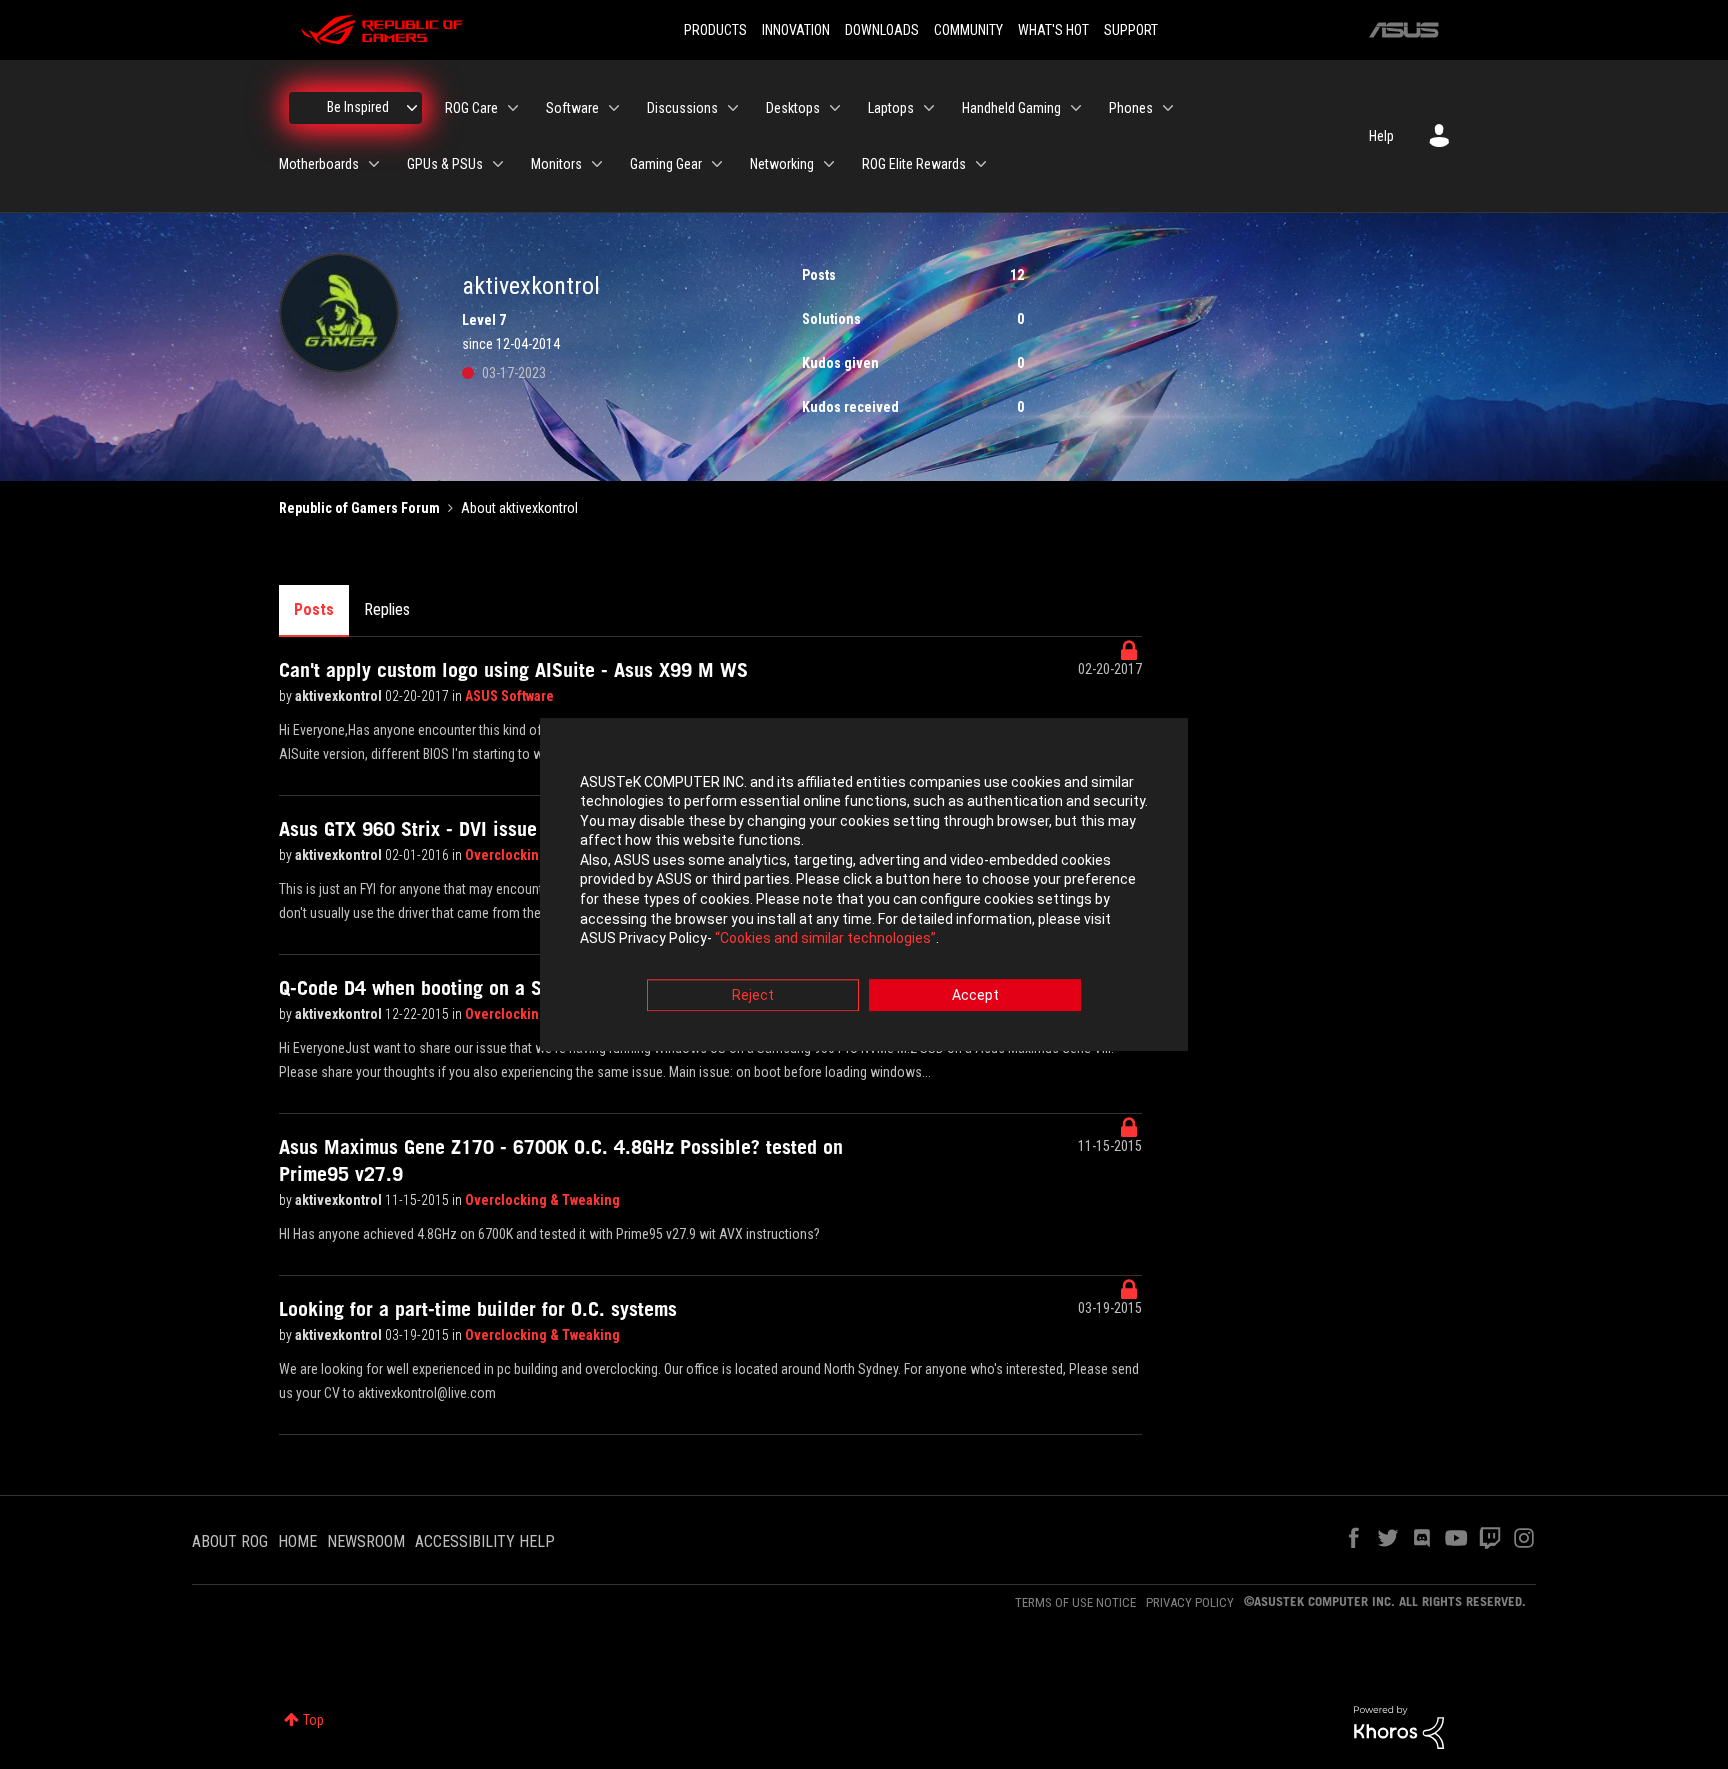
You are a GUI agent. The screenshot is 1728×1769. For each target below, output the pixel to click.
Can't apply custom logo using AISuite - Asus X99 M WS (513, 670)
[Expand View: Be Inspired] (412, 108)
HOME (297, 1541)
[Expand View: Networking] (829, 164)
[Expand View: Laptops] (929, 108)
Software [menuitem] (572, 108)
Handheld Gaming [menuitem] (1011, 108)
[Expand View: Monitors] (597, 164)
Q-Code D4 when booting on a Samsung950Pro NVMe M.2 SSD (539, 988)
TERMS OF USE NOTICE (1075, 1602)
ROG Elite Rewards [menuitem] (914, 164)
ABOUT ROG (230, 1541)
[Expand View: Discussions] (733, 108)
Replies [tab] (387, 609)
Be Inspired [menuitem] (358, 107)
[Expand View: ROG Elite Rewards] (981, 164)
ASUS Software (509, 696)
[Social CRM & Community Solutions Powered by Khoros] (1399, 1726)
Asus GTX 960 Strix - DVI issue (408, 829)
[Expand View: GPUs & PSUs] (498, 164)
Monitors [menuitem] (556, 164)
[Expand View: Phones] (1168, 108)
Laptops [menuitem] (891, 108)
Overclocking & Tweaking (542, 1200)
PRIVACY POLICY (1190, 1602)
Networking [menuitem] (782, 164)
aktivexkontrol (340, 696)
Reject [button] (753, 995)
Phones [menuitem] (1131, 108)
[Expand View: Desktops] (835, 108)
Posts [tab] (314, 609)
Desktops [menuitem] (793, 108)
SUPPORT (1131, 30)
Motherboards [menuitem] (319, 164)
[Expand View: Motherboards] (374, 164)
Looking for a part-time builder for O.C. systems (478, 1309)
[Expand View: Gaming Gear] (717, 164)
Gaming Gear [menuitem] (666, 164)
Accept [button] (975, 995)
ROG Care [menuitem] (471, 108)
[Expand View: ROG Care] (513, 108)
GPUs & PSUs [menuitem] (445, 164)
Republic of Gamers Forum (359, 508)
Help (1381, 136)
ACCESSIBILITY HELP (485, 1541)
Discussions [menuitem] (682, 108)
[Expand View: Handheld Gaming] (1076, 108)
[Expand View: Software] (614, 108)
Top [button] (313, 1720)
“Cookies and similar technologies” (825, 939)
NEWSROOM (366, 1541)
